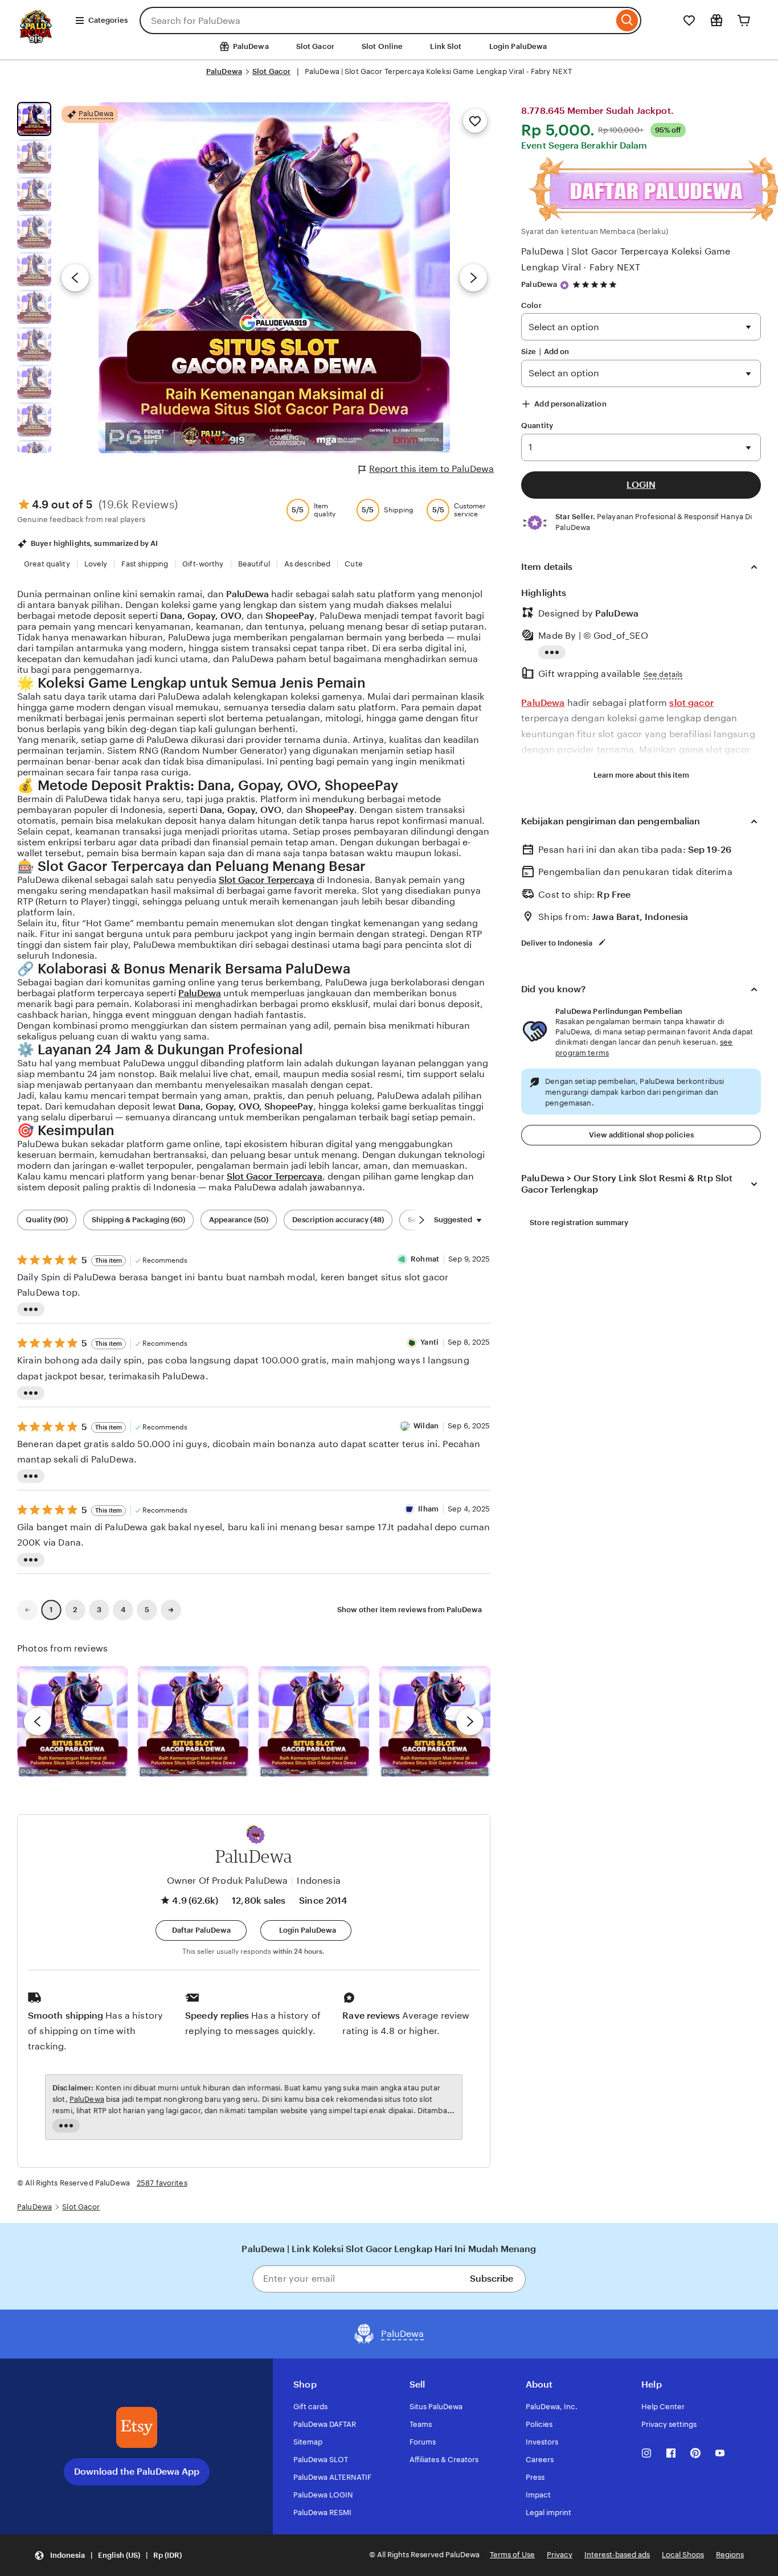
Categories (108, 20)
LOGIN (641, 485)
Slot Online (382, 46)
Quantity (537, 426)
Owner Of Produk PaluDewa (228, 1881)
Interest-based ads (617, 2555)
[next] (470, 1722)
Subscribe (492, 2279)
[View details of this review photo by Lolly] (72, 1722)
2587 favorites (162, 2183)
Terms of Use (512, 2555)
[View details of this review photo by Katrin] (435, 1722)
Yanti (429, 1342)
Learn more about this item (641, 775)
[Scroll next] (421, 1220)
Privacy (560, 2555)
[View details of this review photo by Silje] (314, 1722)
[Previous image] (75, 278)
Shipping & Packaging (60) (138, 1220)
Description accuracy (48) (338, 1220)
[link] (27, 1610)
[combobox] (376, 20)
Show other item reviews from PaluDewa (410, 1610)
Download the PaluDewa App (137, 2472)
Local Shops (683, 2555)
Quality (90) (47, 1220)
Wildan (426, 1426)
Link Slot (446, 46)
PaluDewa (224, 71)
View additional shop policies (641, 1135)
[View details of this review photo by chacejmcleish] (193, 1722)
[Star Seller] (564, 285)
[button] (256, 1835)
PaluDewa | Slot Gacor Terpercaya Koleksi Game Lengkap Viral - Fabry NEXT (626, 259)
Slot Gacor (315, 46)
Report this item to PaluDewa (431, 469)
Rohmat (425, 1259)
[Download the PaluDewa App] (137, 2427)
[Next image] (473, 278)
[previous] (38, 1722)
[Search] (627, 20)
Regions (730, 2555)
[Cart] (744, 20)
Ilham (428, 1509)
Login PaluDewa (518, 46)
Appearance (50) (239, 1220)
